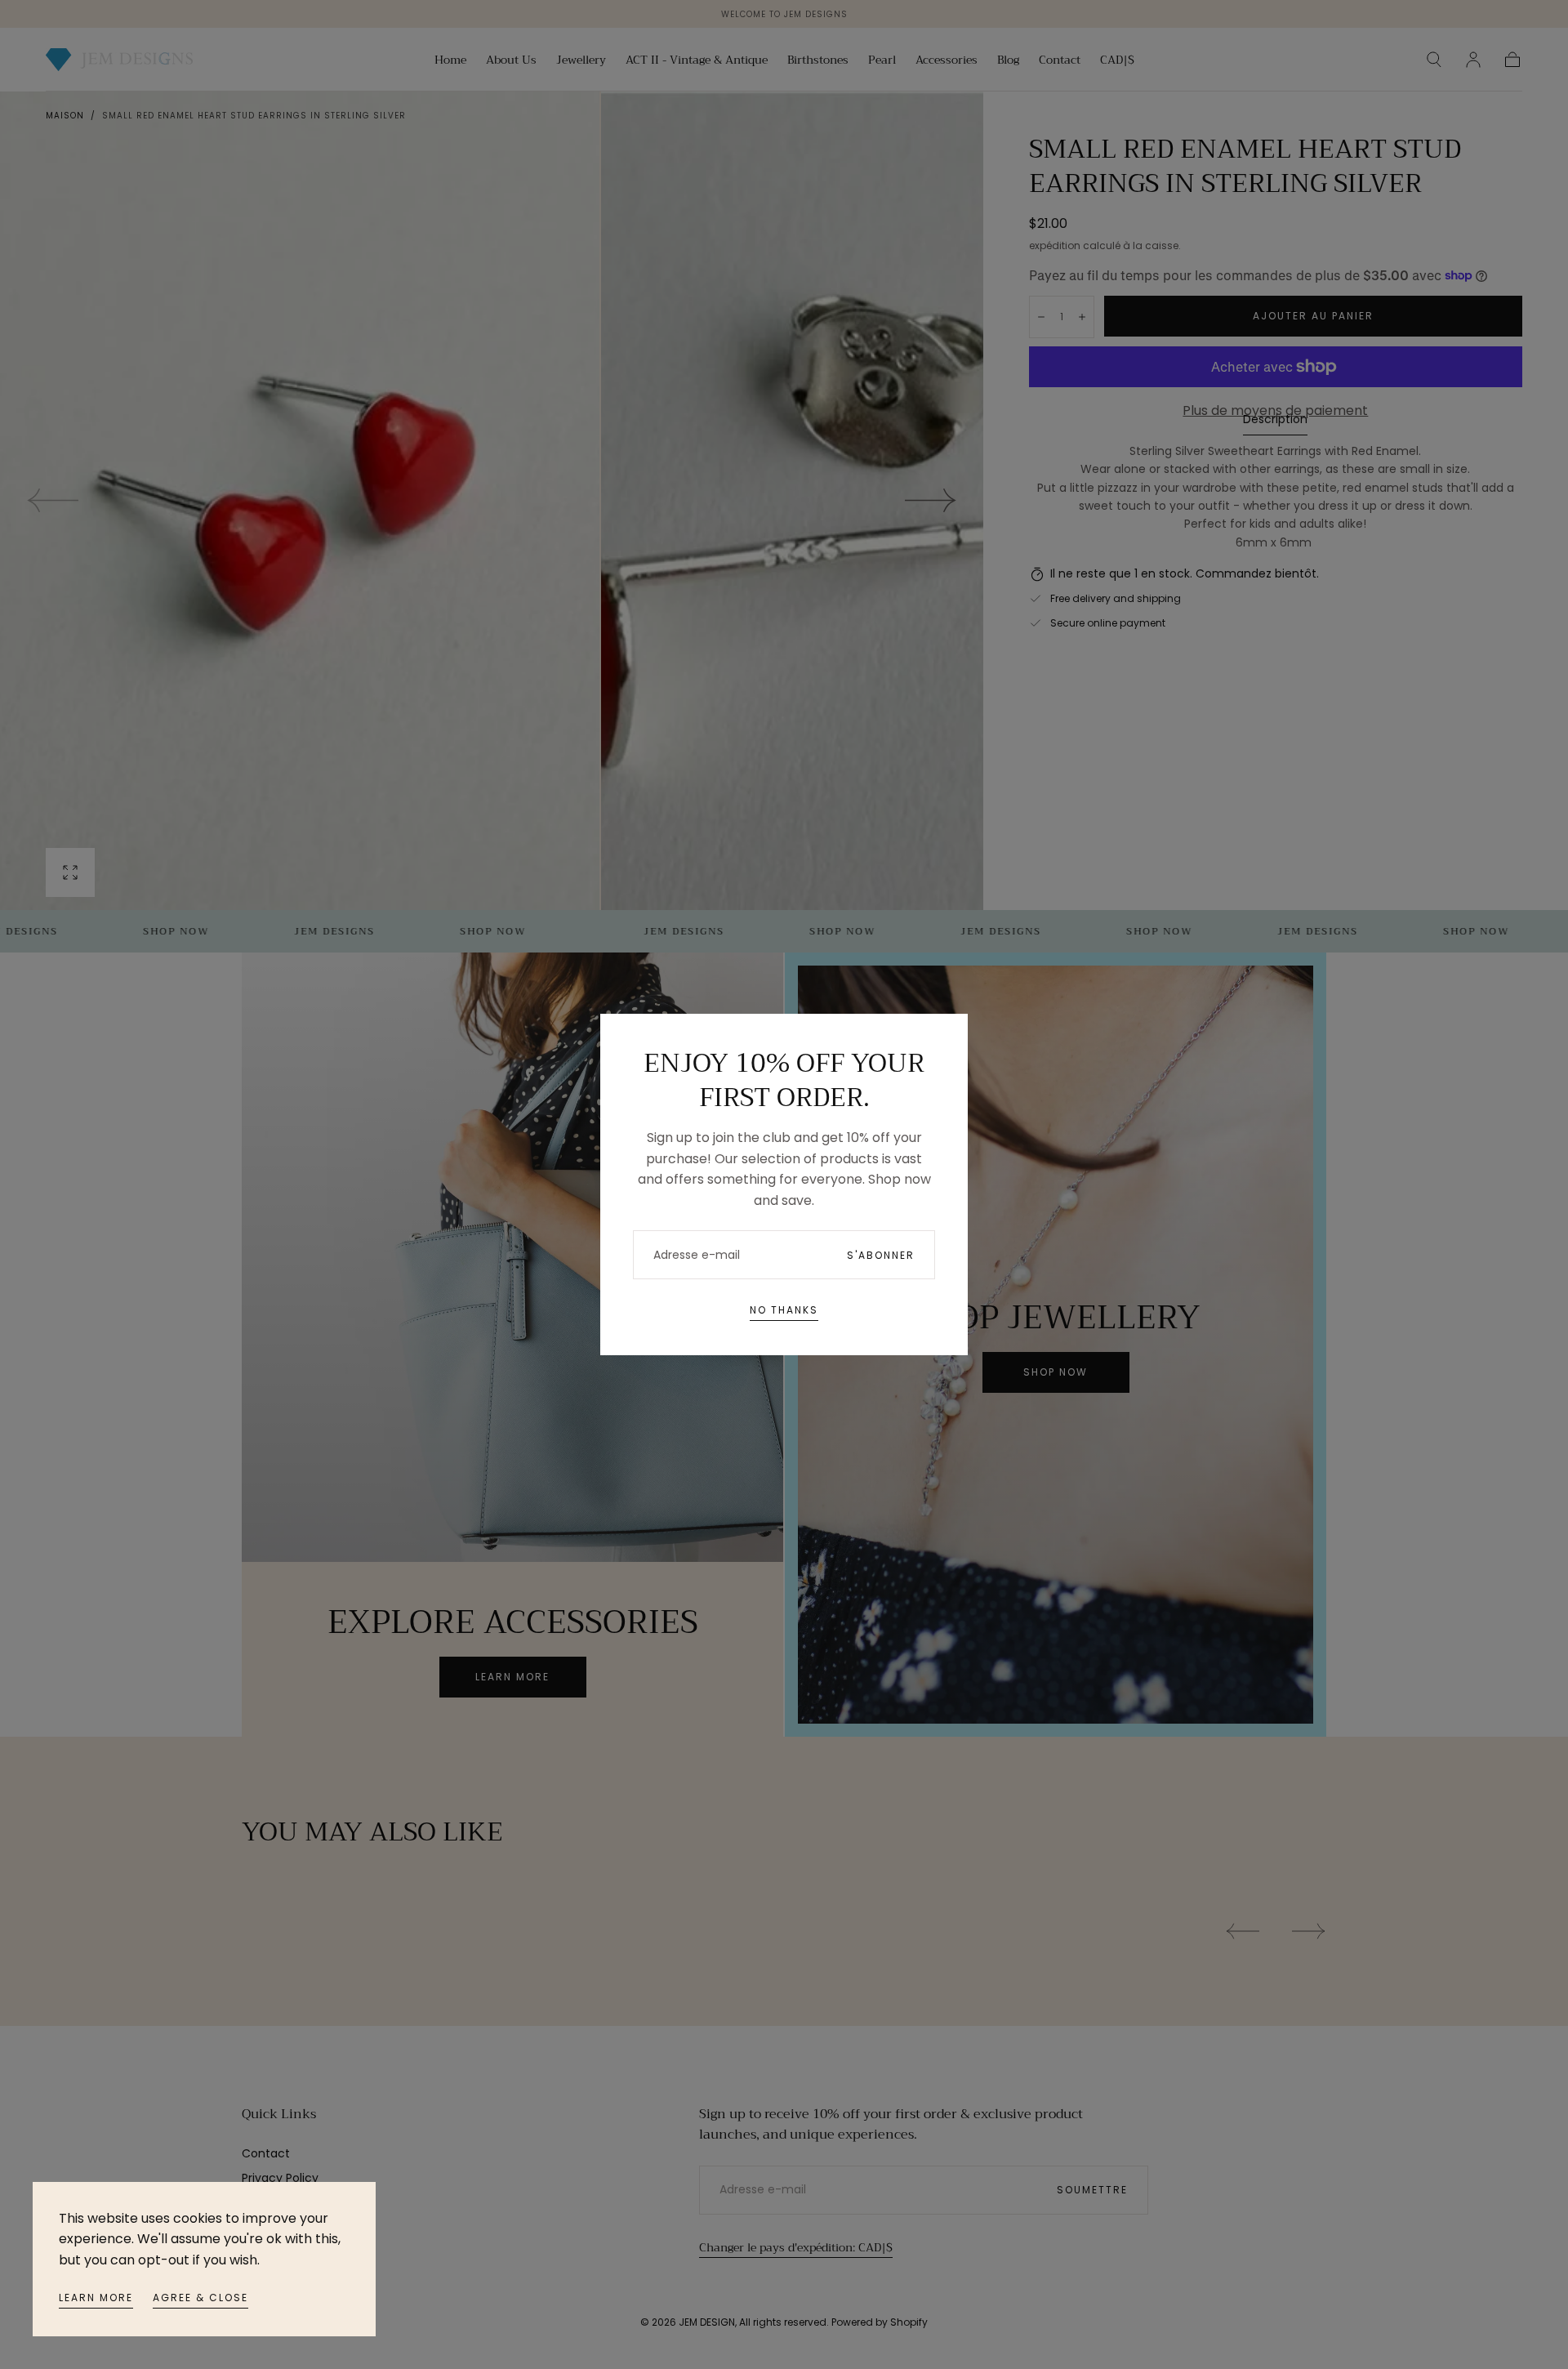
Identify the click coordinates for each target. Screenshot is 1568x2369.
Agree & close (200, 2298)
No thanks (784, 1310)
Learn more (96, 2298)
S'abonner (881, 1255)
